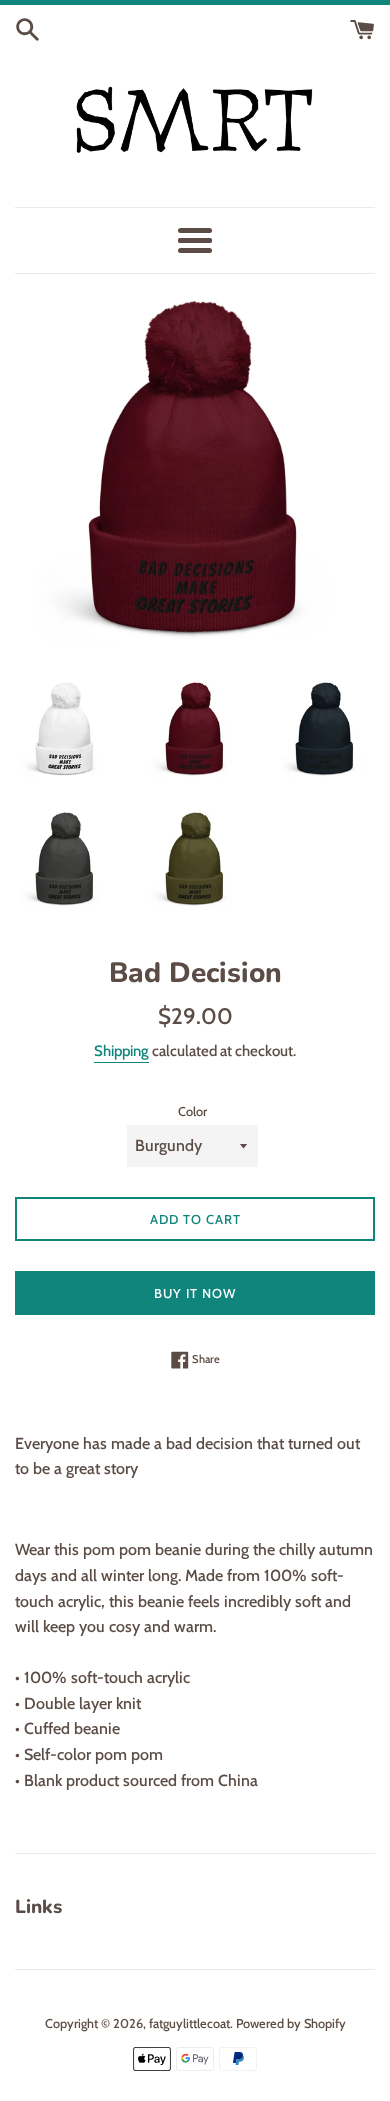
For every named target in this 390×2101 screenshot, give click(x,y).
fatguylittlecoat (189, 2023)
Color (192, 1111)
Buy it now (195, 1293)
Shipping (121, 1051)
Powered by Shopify (291, 2023)
